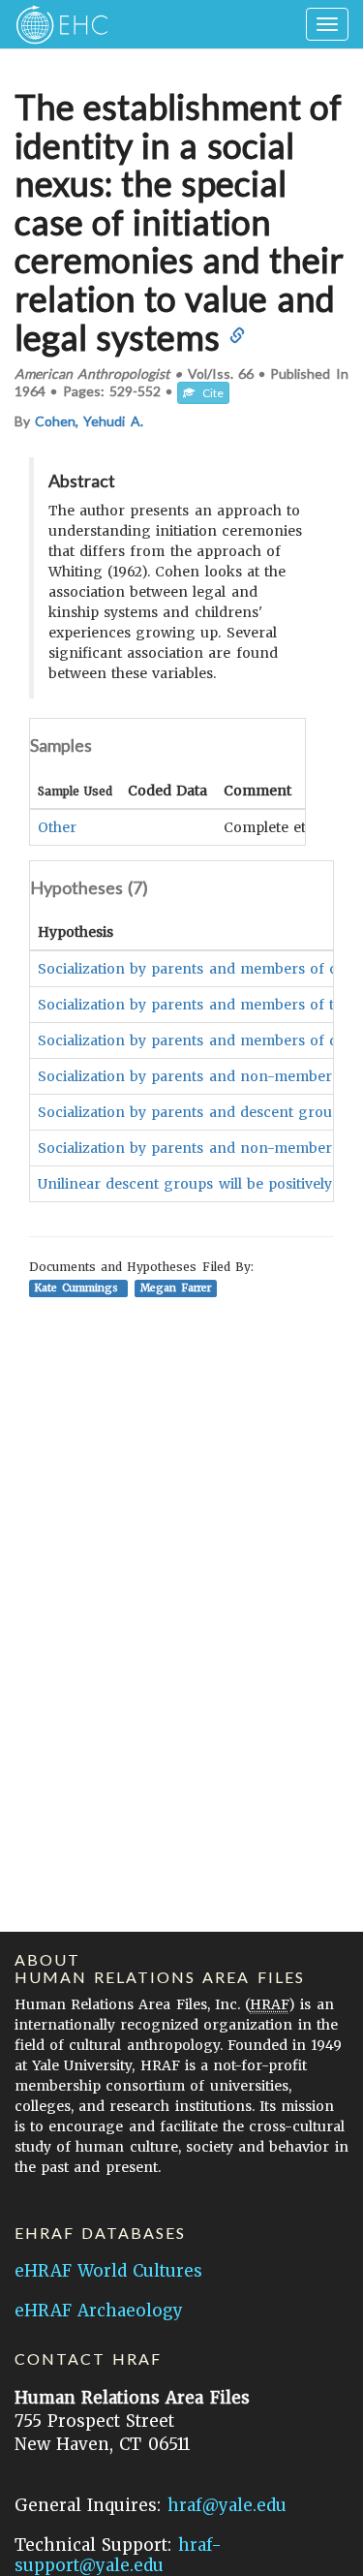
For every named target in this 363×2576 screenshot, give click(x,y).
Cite (209, 393)
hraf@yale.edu (227, 2505)
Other (57, 827)
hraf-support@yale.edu (118, 2555)
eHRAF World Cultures (108, 2271)
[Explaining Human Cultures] (56, 24)
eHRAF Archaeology (99, 2311)
